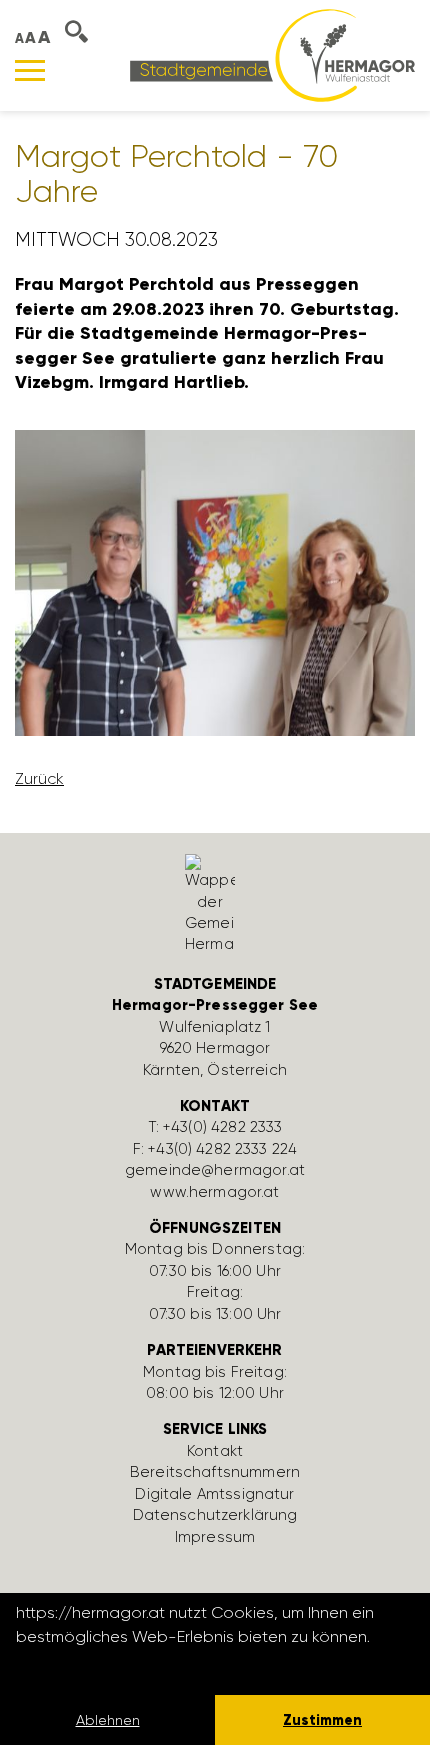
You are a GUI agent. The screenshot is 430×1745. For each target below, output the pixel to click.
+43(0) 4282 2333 (222, 1127)
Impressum (215, 1537)
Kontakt (215, 1451)
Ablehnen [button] (108, 1720)
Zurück (39, 778)
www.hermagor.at (214, 1192)
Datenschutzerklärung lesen (125, 1663)
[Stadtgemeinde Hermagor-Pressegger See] (272, 54)
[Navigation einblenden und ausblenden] (30, 70)
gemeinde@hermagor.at (215, 1170)
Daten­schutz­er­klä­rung (215, 1515)
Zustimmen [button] (322, 1720)
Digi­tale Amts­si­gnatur (214, 1494)
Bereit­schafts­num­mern (215, 1472)
